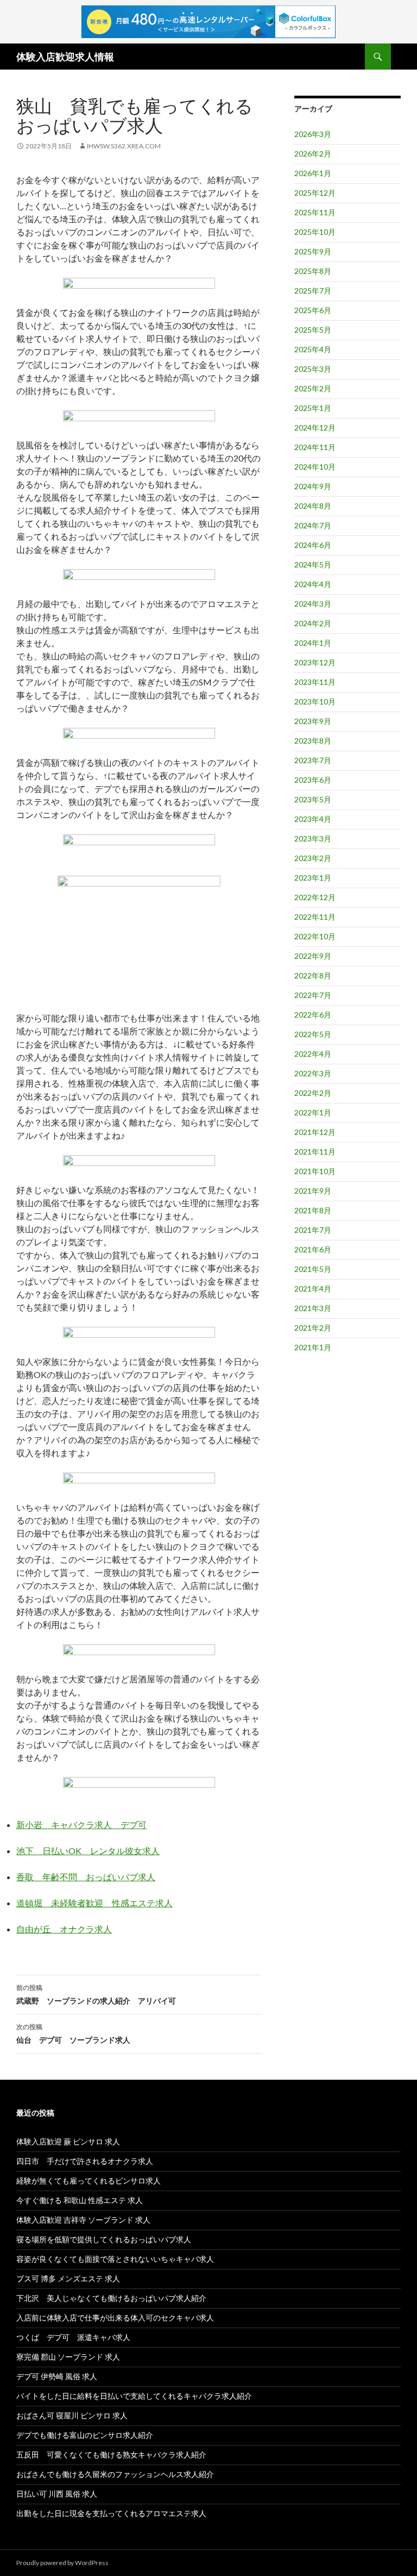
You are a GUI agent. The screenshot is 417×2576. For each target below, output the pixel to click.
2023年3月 (313, 838)
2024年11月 (315, 447)
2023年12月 (315, 662)
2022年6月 (313, 1015)
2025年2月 (313, 388)
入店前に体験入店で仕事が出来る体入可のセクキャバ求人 (115, 2318)
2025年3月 (313, 369)
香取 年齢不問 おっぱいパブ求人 (86, 1877)
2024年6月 (313, 545)
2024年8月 (313, 506)
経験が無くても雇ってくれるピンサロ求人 (89, 2181)
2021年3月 (313, 1308)
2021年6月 (313, 1249)
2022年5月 (313, 1034)
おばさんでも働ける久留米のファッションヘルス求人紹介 (115, 2474)
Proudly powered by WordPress (62, 2563)
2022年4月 (313, 1054)
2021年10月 (315, 1171)
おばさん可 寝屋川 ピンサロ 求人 (72, 2415)
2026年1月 (313, 173)
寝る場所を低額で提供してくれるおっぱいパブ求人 (104, 2239)
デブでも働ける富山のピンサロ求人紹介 (85, 2435)
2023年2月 (313, 858)
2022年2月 (313, 1093)
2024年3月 (313, 604)
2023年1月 (313, 878)
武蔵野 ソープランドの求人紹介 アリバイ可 (96, 1994)
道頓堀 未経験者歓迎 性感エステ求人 (94, 1903)
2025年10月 (315, 232)
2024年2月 (313, 623)
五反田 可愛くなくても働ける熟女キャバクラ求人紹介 (111, 2455)
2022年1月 (313, 1112)
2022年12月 (315, 897)
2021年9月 (313, 1191)
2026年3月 (313, 134)
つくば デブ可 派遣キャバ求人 (73, 2337)
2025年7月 (313, 291)
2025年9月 (313, 251)
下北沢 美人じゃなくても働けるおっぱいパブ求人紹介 (111, 2298)
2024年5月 (313, 565)
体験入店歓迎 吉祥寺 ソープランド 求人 (83, 2220)
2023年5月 (313, 799)
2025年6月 (313, 310)
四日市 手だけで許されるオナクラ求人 (85, 2161)
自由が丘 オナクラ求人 (64, 1929)
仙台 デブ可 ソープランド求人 (73, 2034)
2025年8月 (313, 271)
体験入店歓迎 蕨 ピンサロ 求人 (68, 2141)
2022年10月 (315, 936)
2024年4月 (313, 584)
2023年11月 (315, 682)
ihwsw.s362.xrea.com (124, 146)
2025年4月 (313, 349)
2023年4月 (313, 819)
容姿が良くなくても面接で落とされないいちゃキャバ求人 (115, 2259)
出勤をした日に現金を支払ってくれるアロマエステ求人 (111, 2513)
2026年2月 (313, 154)
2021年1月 (313, 1347)
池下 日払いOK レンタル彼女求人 (88, 1851)
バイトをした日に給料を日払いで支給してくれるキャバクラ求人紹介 (134, 2396)
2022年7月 (313, 995)
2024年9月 (313, 486)
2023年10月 (315, 701)
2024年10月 (315, 467)
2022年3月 (313, 1073)
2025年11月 (315, 212)
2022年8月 (313, 975)
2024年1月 (313, 643)
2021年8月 (313, 1210)
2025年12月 (315, 193)
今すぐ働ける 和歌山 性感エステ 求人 (80, 2200)
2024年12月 (315, 428)
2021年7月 (313, 1230)
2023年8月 (313, 741)
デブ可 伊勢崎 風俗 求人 (57, 2376)
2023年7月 (313, 760)
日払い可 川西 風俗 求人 (57, 2494)
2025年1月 (313, 408)
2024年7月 (313, 525)
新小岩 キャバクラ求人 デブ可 (81, 1825)
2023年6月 (313, 780)
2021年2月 (313, 1328)
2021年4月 (313, 1289)
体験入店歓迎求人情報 (65, 57)
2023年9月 (313, 721)
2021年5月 (313, 1269)
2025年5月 (313, 330)
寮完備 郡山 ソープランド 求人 (68, 2357)
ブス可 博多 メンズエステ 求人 (68, 2278)
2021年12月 (315, 1132)
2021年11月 (315, 1152)
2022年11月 (315, 917)
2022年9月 (313, 956)
